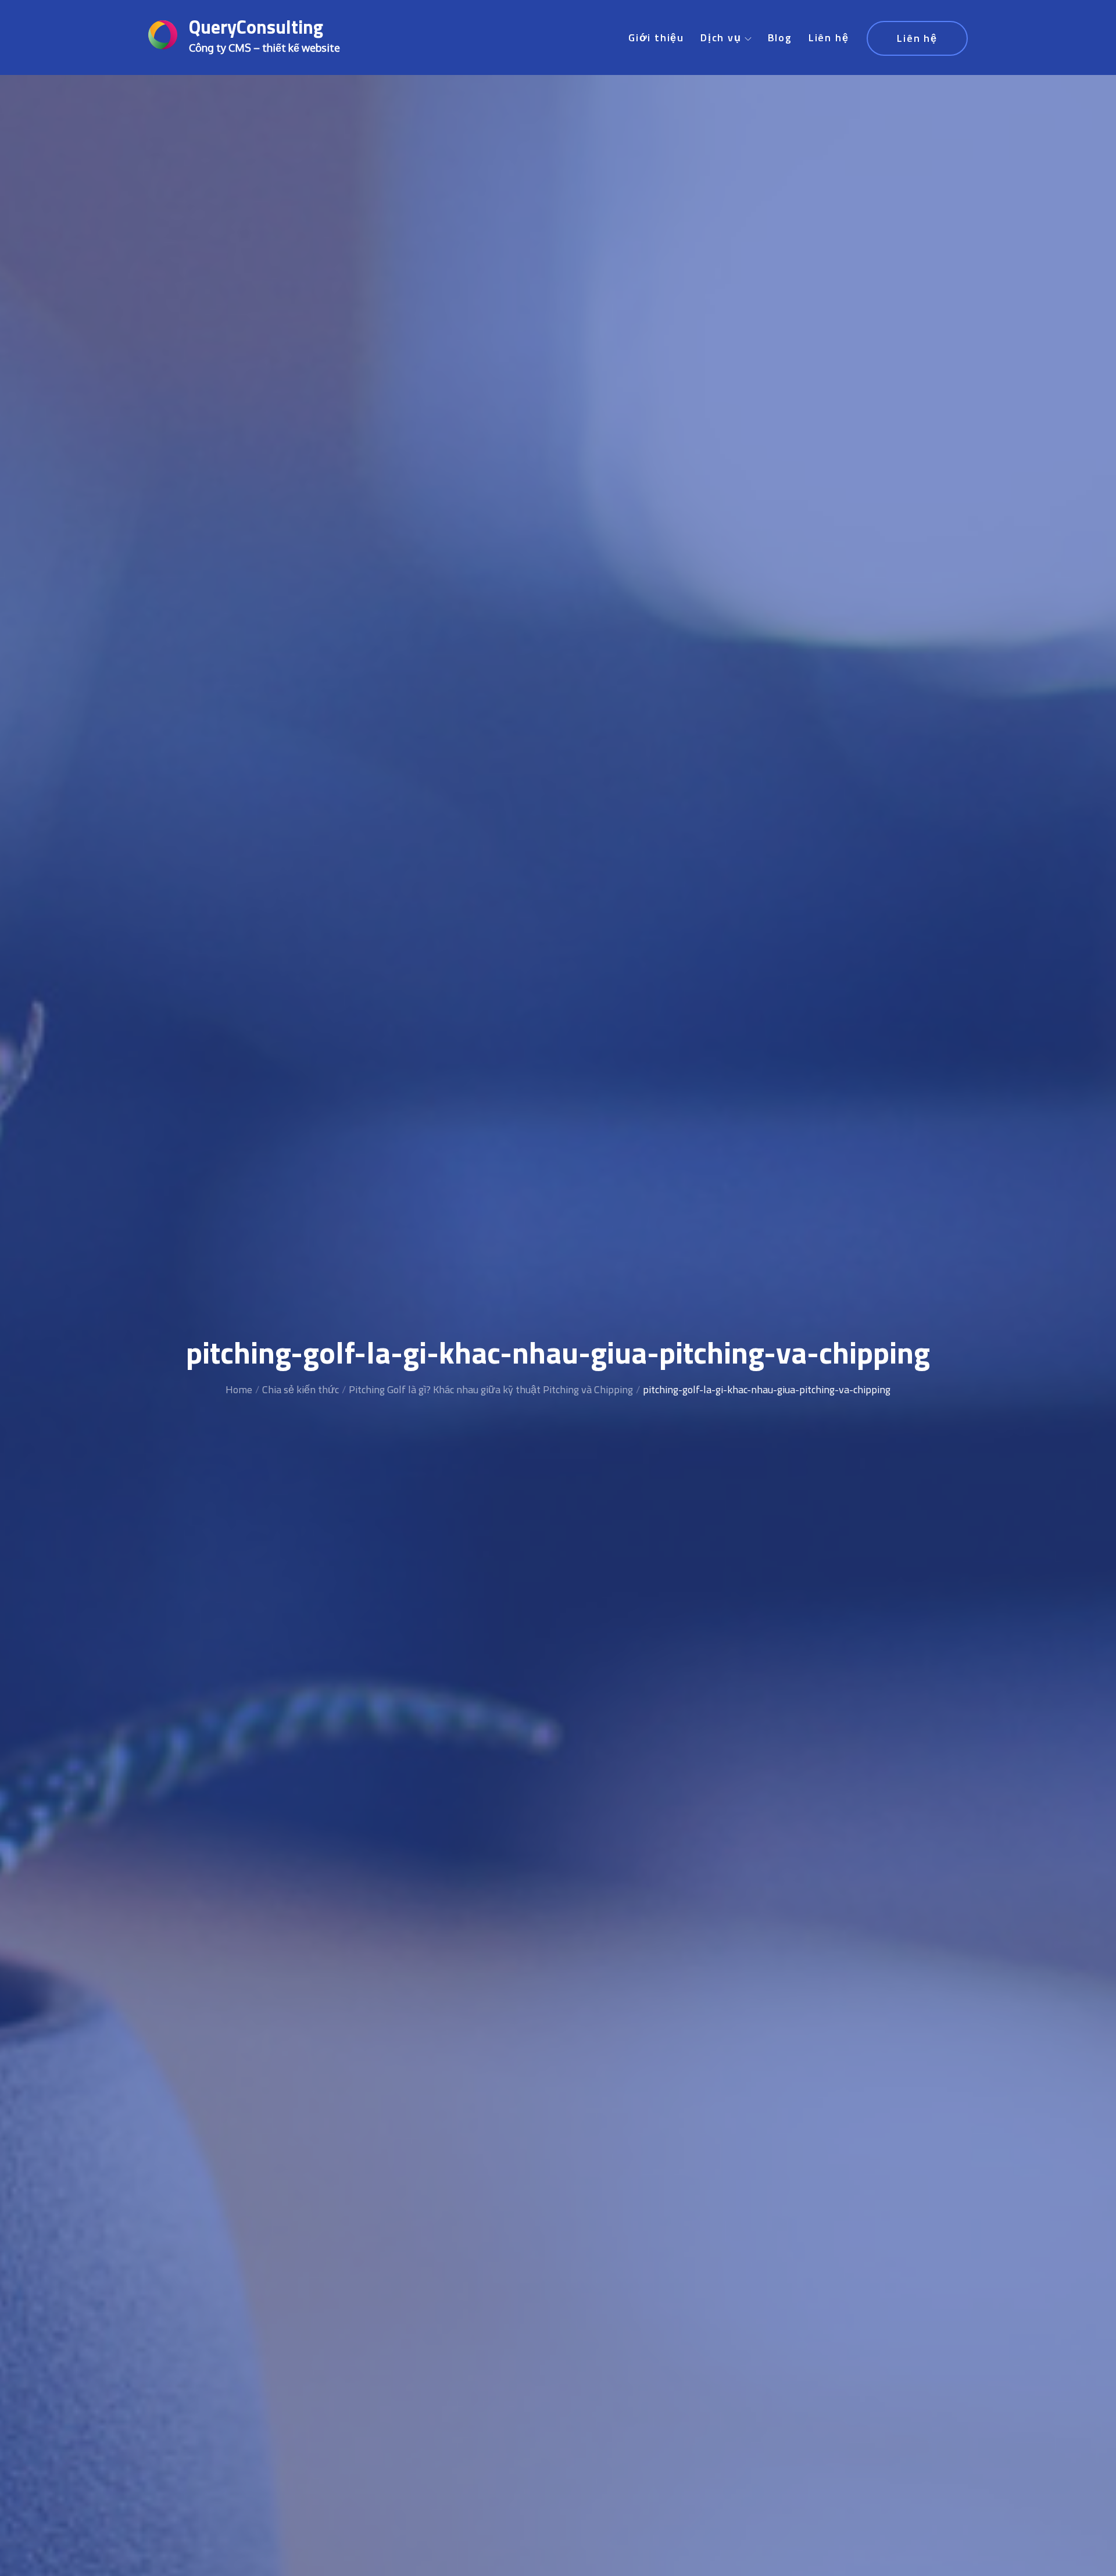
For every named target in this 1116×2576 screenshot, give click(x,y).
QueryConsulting (256, 27)
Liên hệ (829, 37)
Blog (780, 37)
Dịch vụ (721, 37)
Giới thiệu (656, 37)
